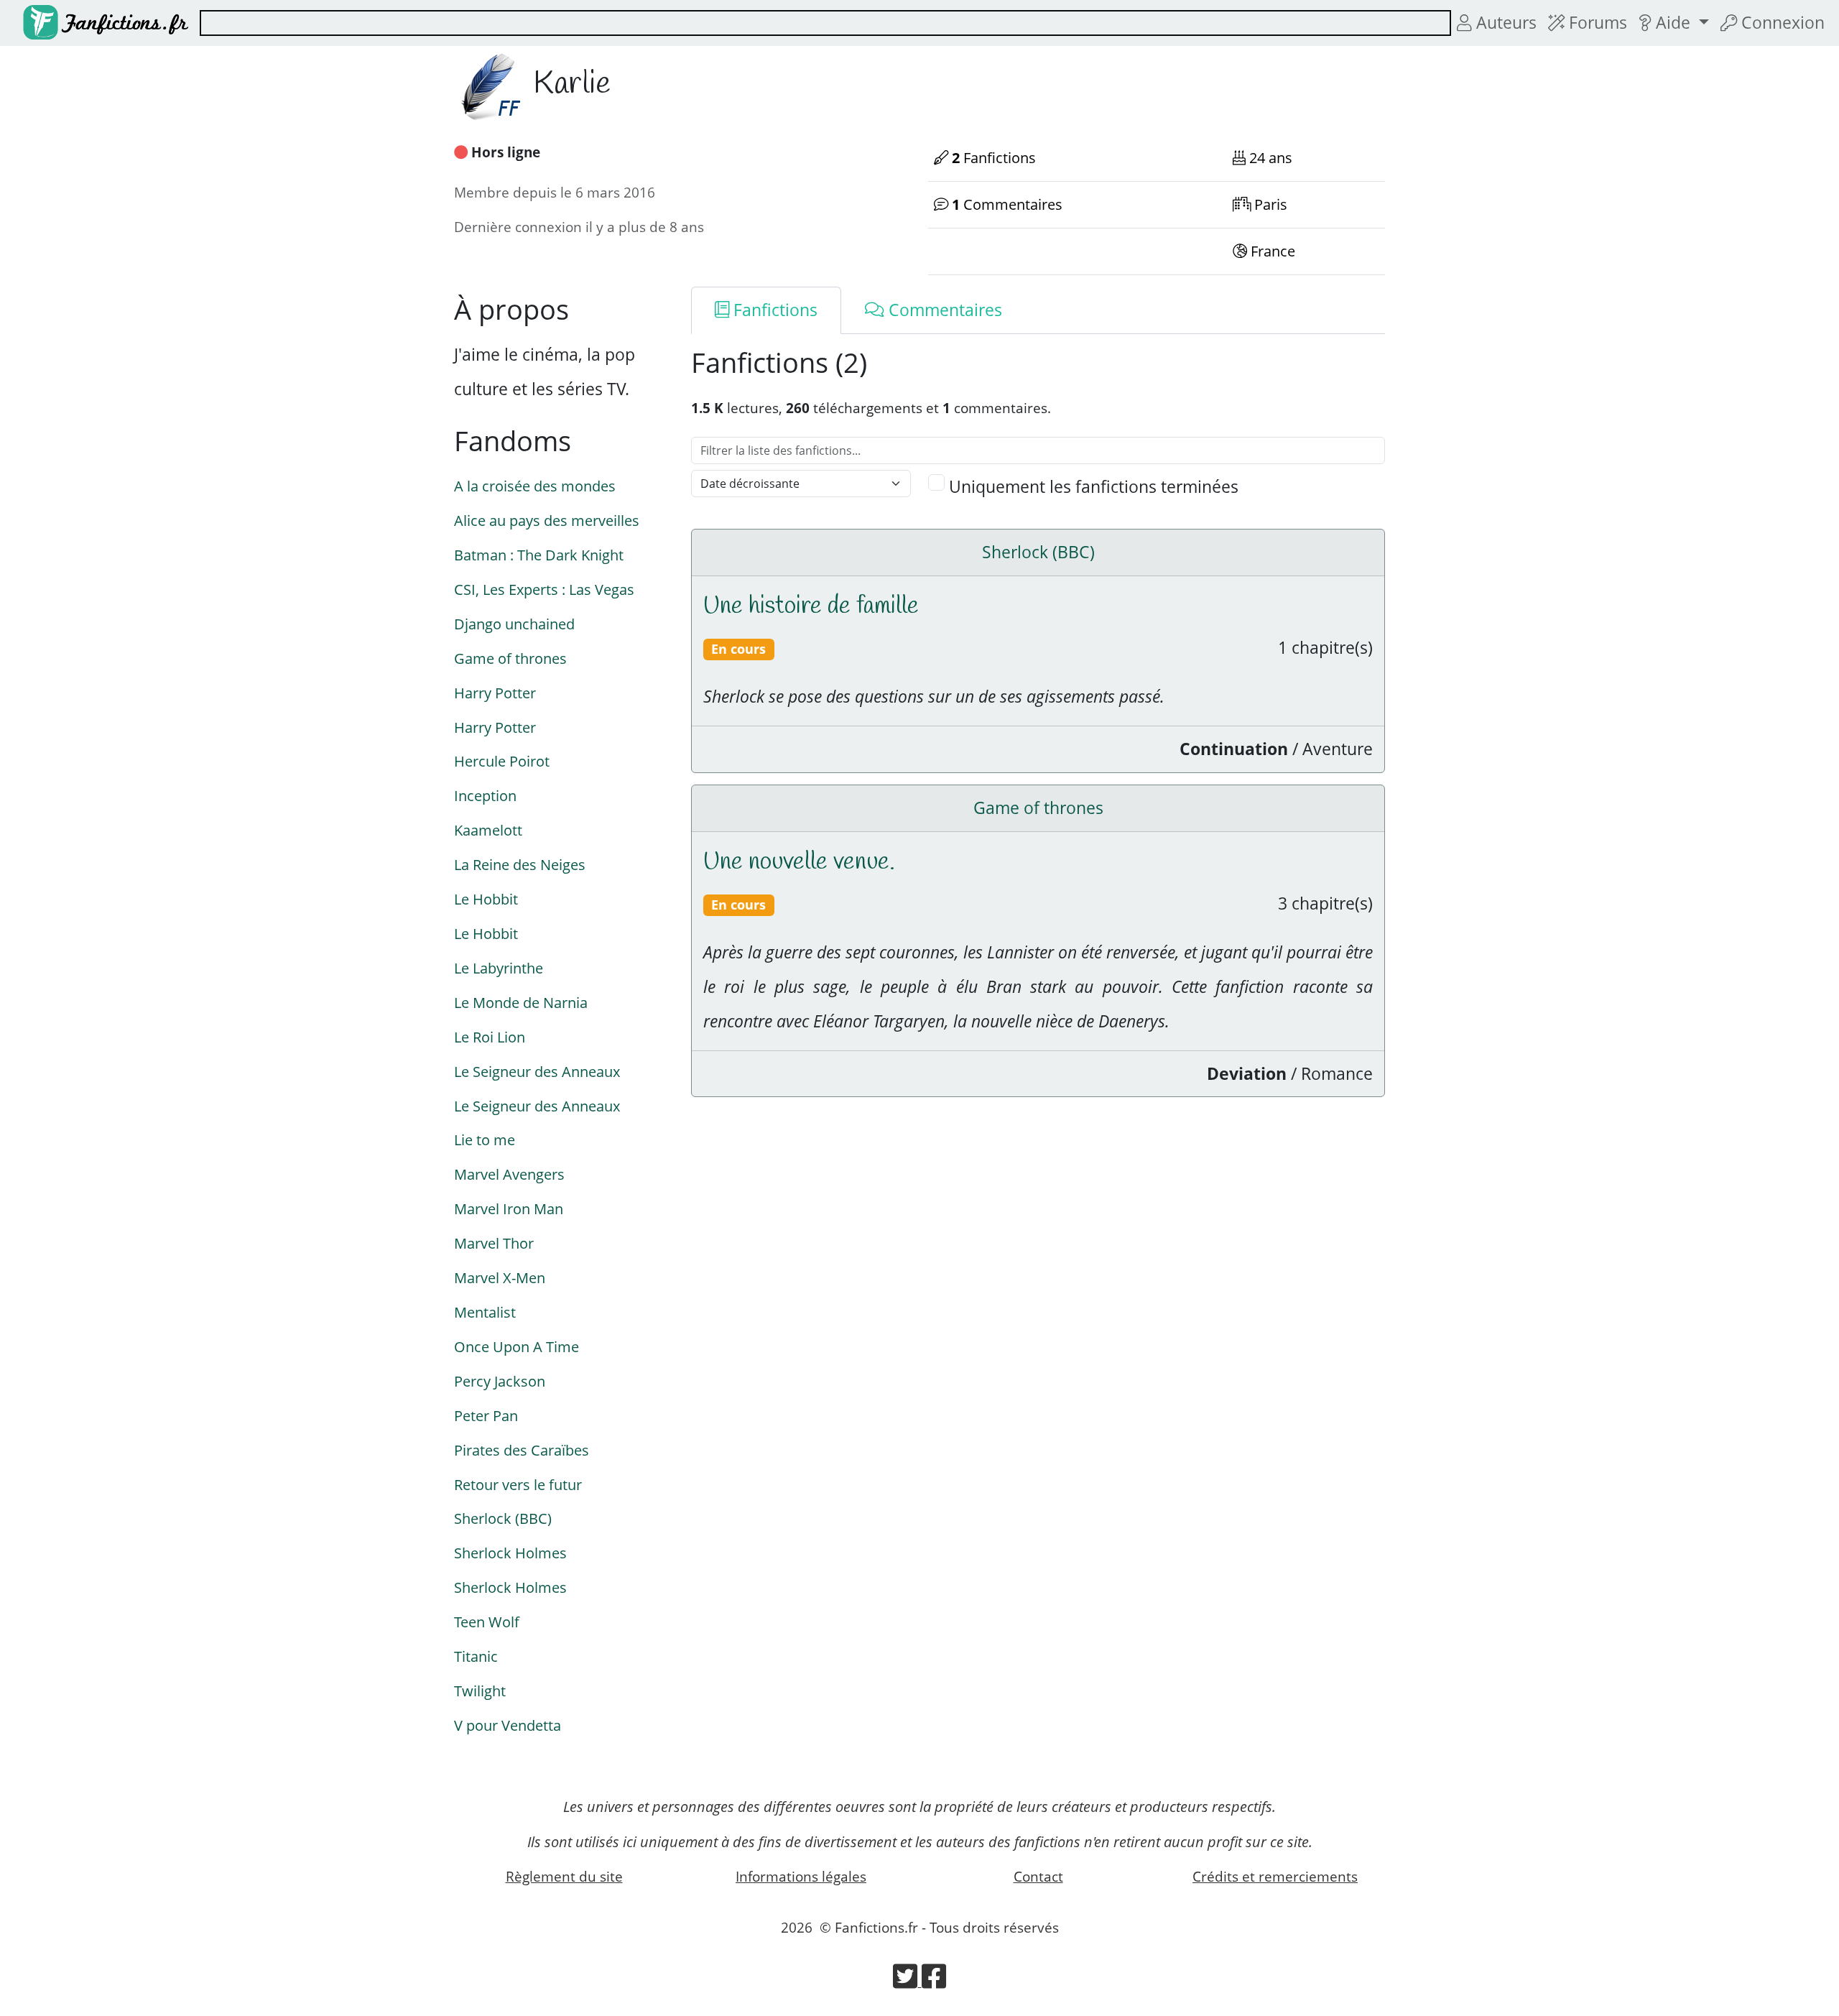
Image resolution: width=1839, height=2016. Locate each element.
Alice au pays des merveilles (547, 520)
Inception (485, 795)
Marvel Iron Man (509, 1208)
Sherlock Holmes (510, 1553)
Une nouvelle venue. (799, 862)
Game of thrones (510, 658)
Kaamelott (488, 830)
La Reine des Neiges (520, 864)
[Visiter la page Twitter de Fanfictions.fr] (907, 1981)
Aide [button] (1673, 22)
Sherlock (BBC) (503, 1518)
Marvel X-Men (500, 1277)
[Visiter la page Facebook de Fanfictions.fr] (934, 1981)
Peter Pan (486, 1415)
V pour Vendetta (508, 1725)
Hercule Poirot (502, 761)
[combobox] (825, 23)
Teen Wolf (487, 1622)
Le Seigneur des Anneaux (537, 1071)
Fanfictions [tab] (773, 310)
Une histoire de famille (811, 606)
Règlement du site (564, 1876)
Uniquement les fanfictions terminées (1094, 486)
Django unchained (514, 624)
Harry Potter (495, 693)
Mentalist (485, 1312)
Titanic (476, 1656)
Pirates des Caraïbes (522, 1450)
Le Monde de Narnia (521, 1002)
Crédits (1275, 1876)
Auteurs (1504, 22)
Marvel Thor (494, 1243)
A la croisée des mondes (535, 486)
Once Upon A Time (517, 1346)
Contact (1038, 1876)
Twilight (480, 1691)
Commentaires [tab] (943, 310)
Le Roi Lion (490, 1037)
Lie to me (485, 1139)
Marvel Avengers (509, 1174)
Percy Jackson (500, 1381)
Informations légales (801, 1876)
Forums (1596, 22)
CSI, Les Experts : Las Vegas (544, 589)
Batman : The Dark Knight (539, 555)
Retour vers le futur (518, 1484)
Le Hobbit (486, 899)
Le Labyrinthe (499, 968)
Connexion (1781, 22)
